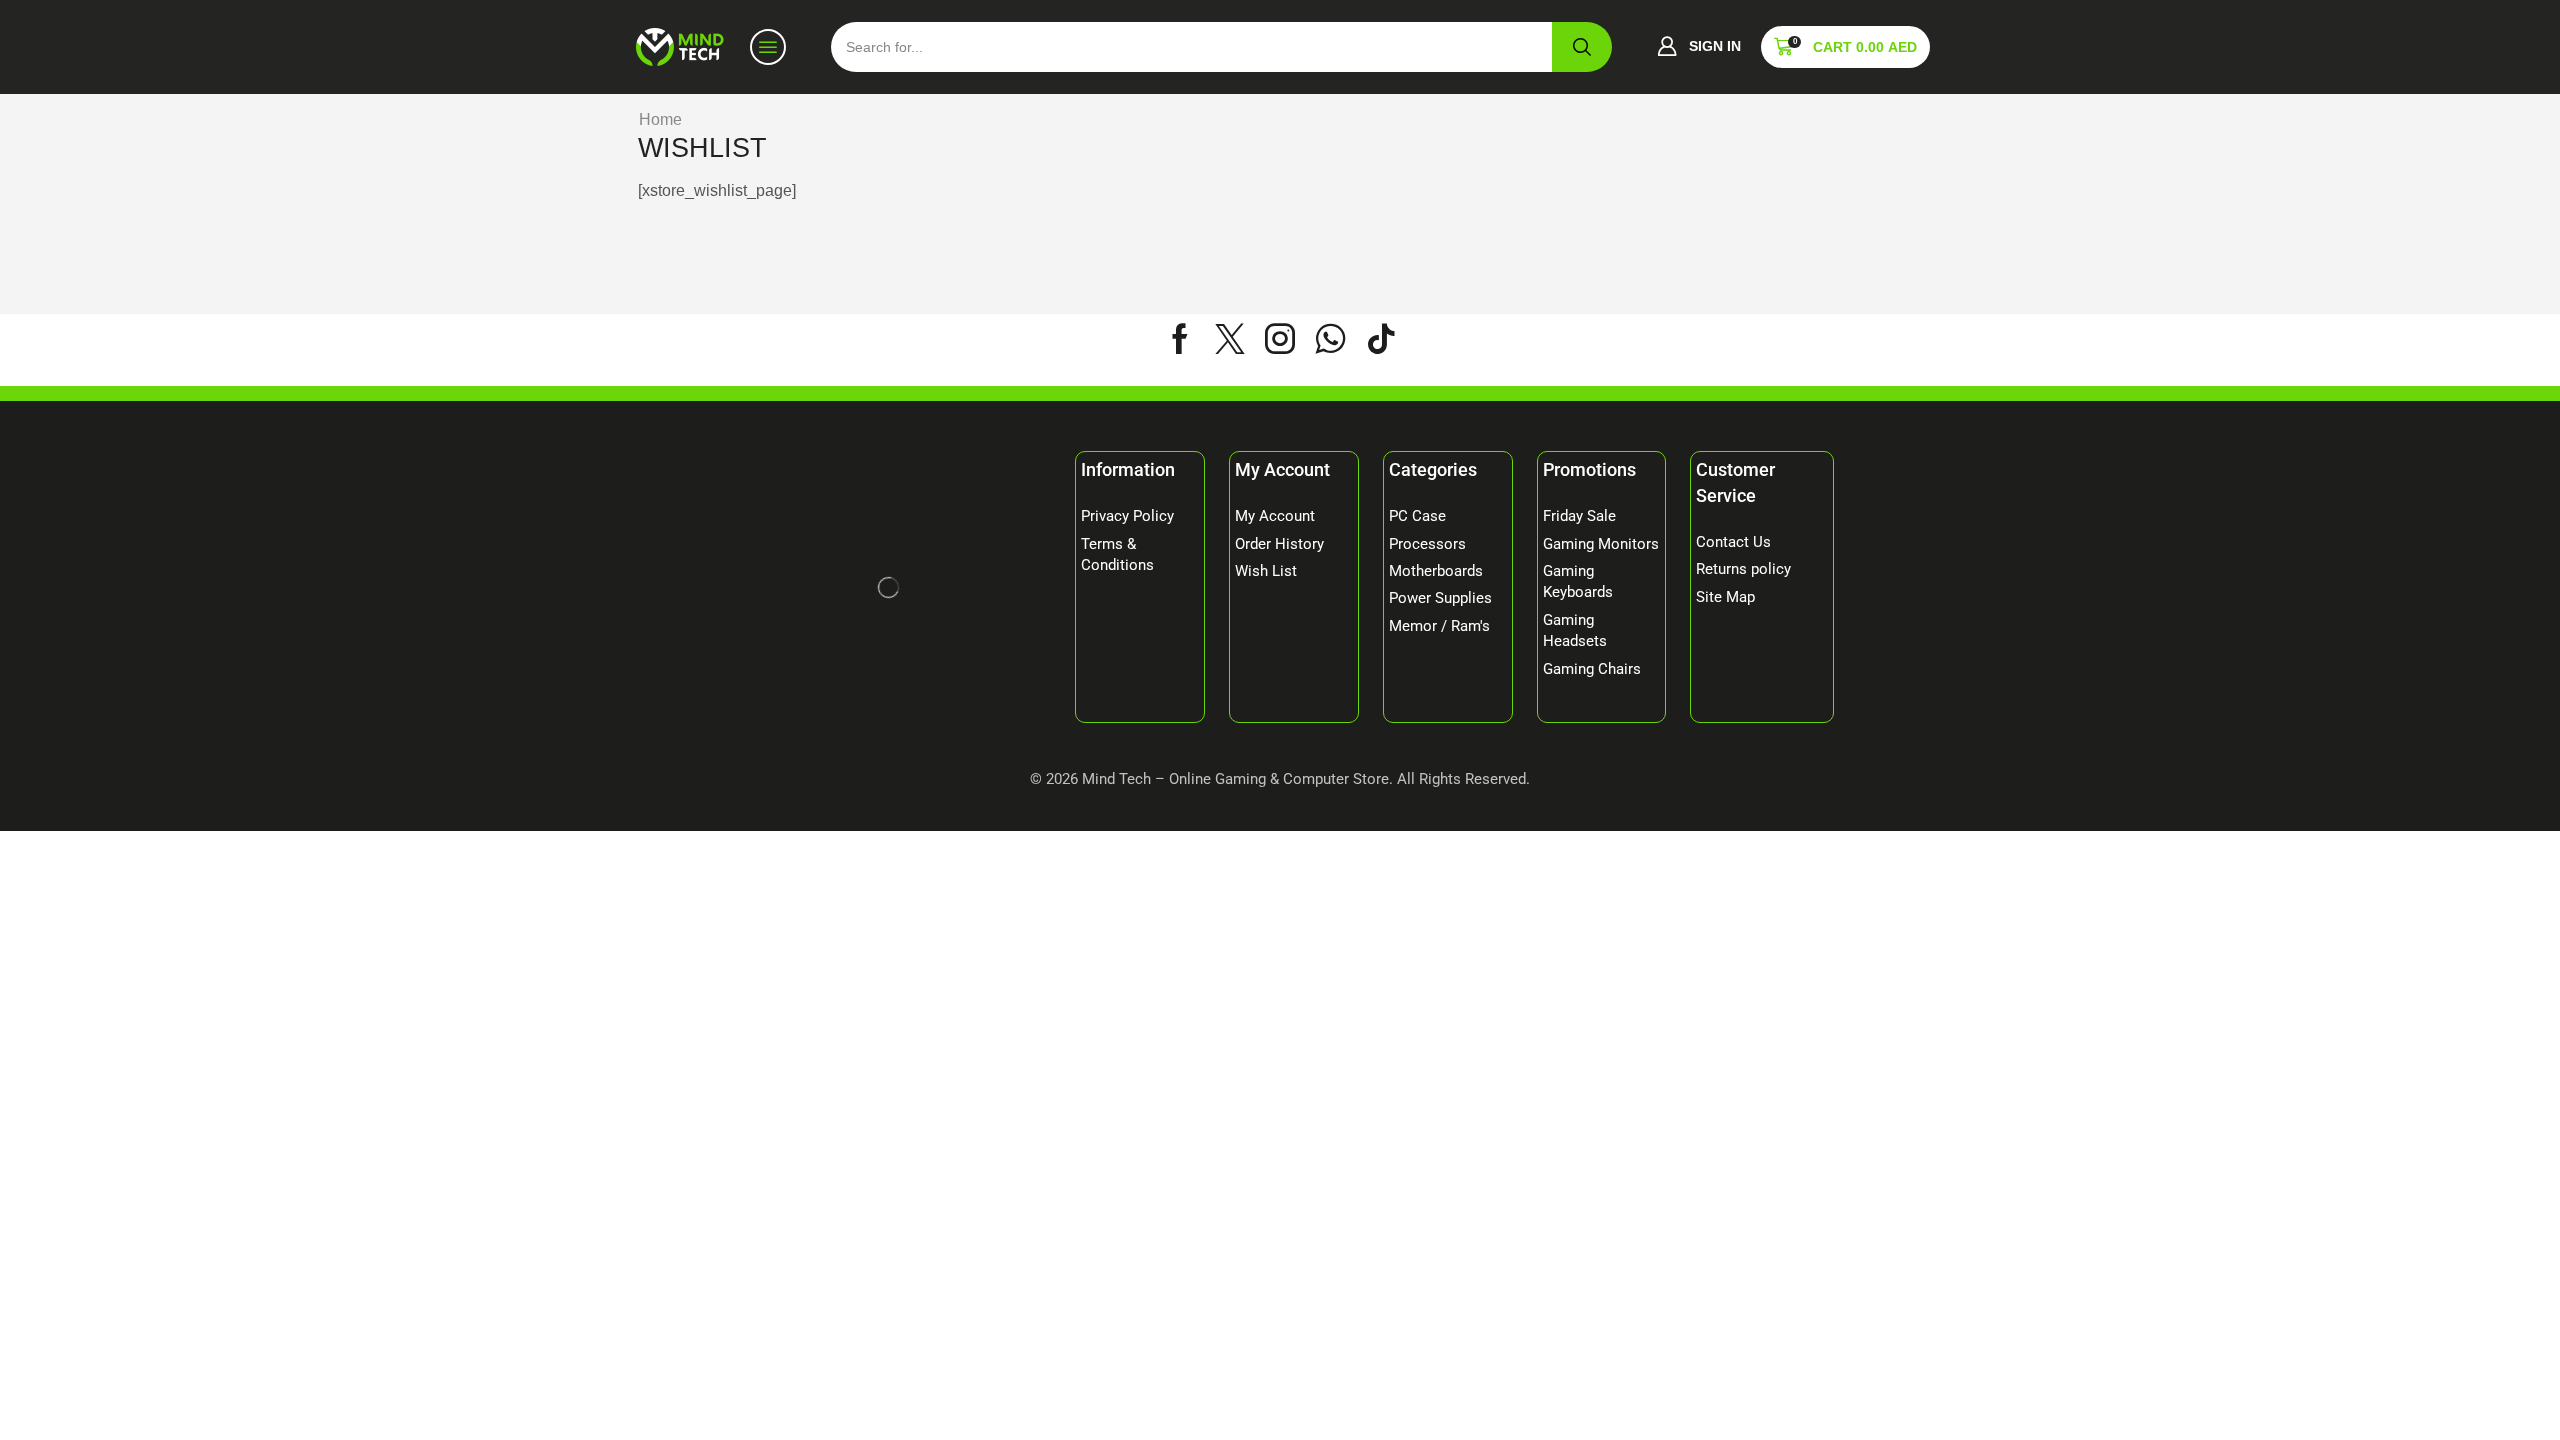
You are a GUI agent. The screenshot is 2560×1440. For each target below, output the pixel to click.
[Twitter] (1230, 339)
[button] (1699, 47)
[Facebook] (1180, 339)
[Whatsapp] (1330, 339)
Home (660, 119)
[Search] (1582, 47)
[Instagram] (1280, 339)
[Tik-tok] (1381, 339)
